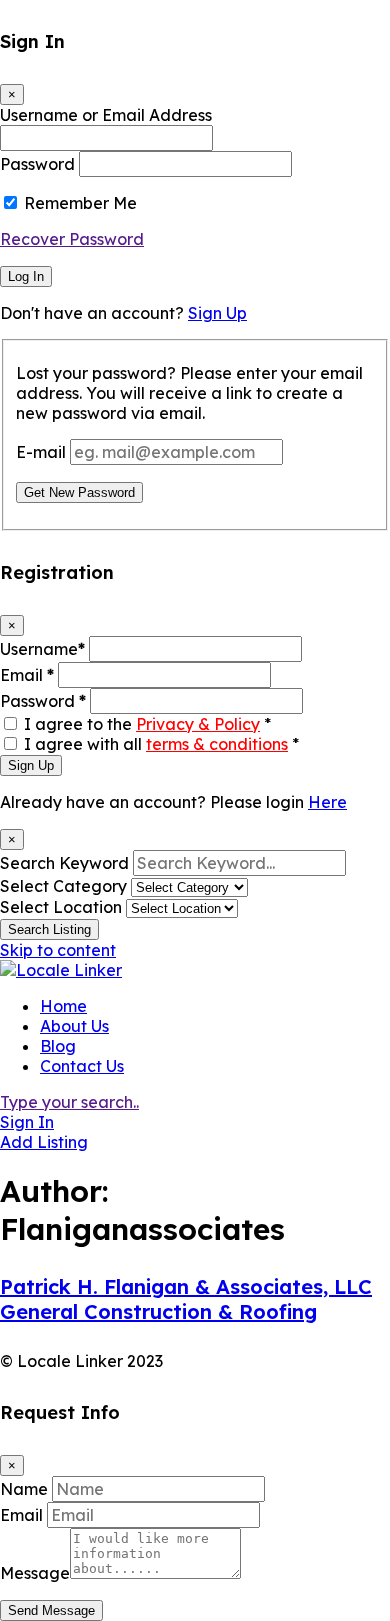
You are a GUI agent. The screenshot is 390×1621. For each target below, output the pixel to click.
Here (327, 802)
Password (37, 164)
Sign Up (217, 313)
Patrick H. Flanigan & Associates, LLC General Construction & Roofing (186, 1299)
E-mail (41, 452)
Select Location (61, 907)
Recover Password (72, 239)
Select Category (63, 886)
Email (27, 675)
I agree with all (161, 744)
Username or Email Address (106, 115)
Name (24, 1489)
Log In (26, 276)
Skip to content (58, 950)
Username (42, 649)
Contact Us (82, 1066)
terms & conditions (217, 744)
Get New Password (79, 492)
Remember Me (80, 203)
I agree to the (147, 724)
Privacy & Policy (198, 724)
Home (63, 1006)
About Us (74, 1026)
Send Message (51, 1610)
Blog (58, 1046)
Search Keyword (64, 863)
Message (35, 1573)
